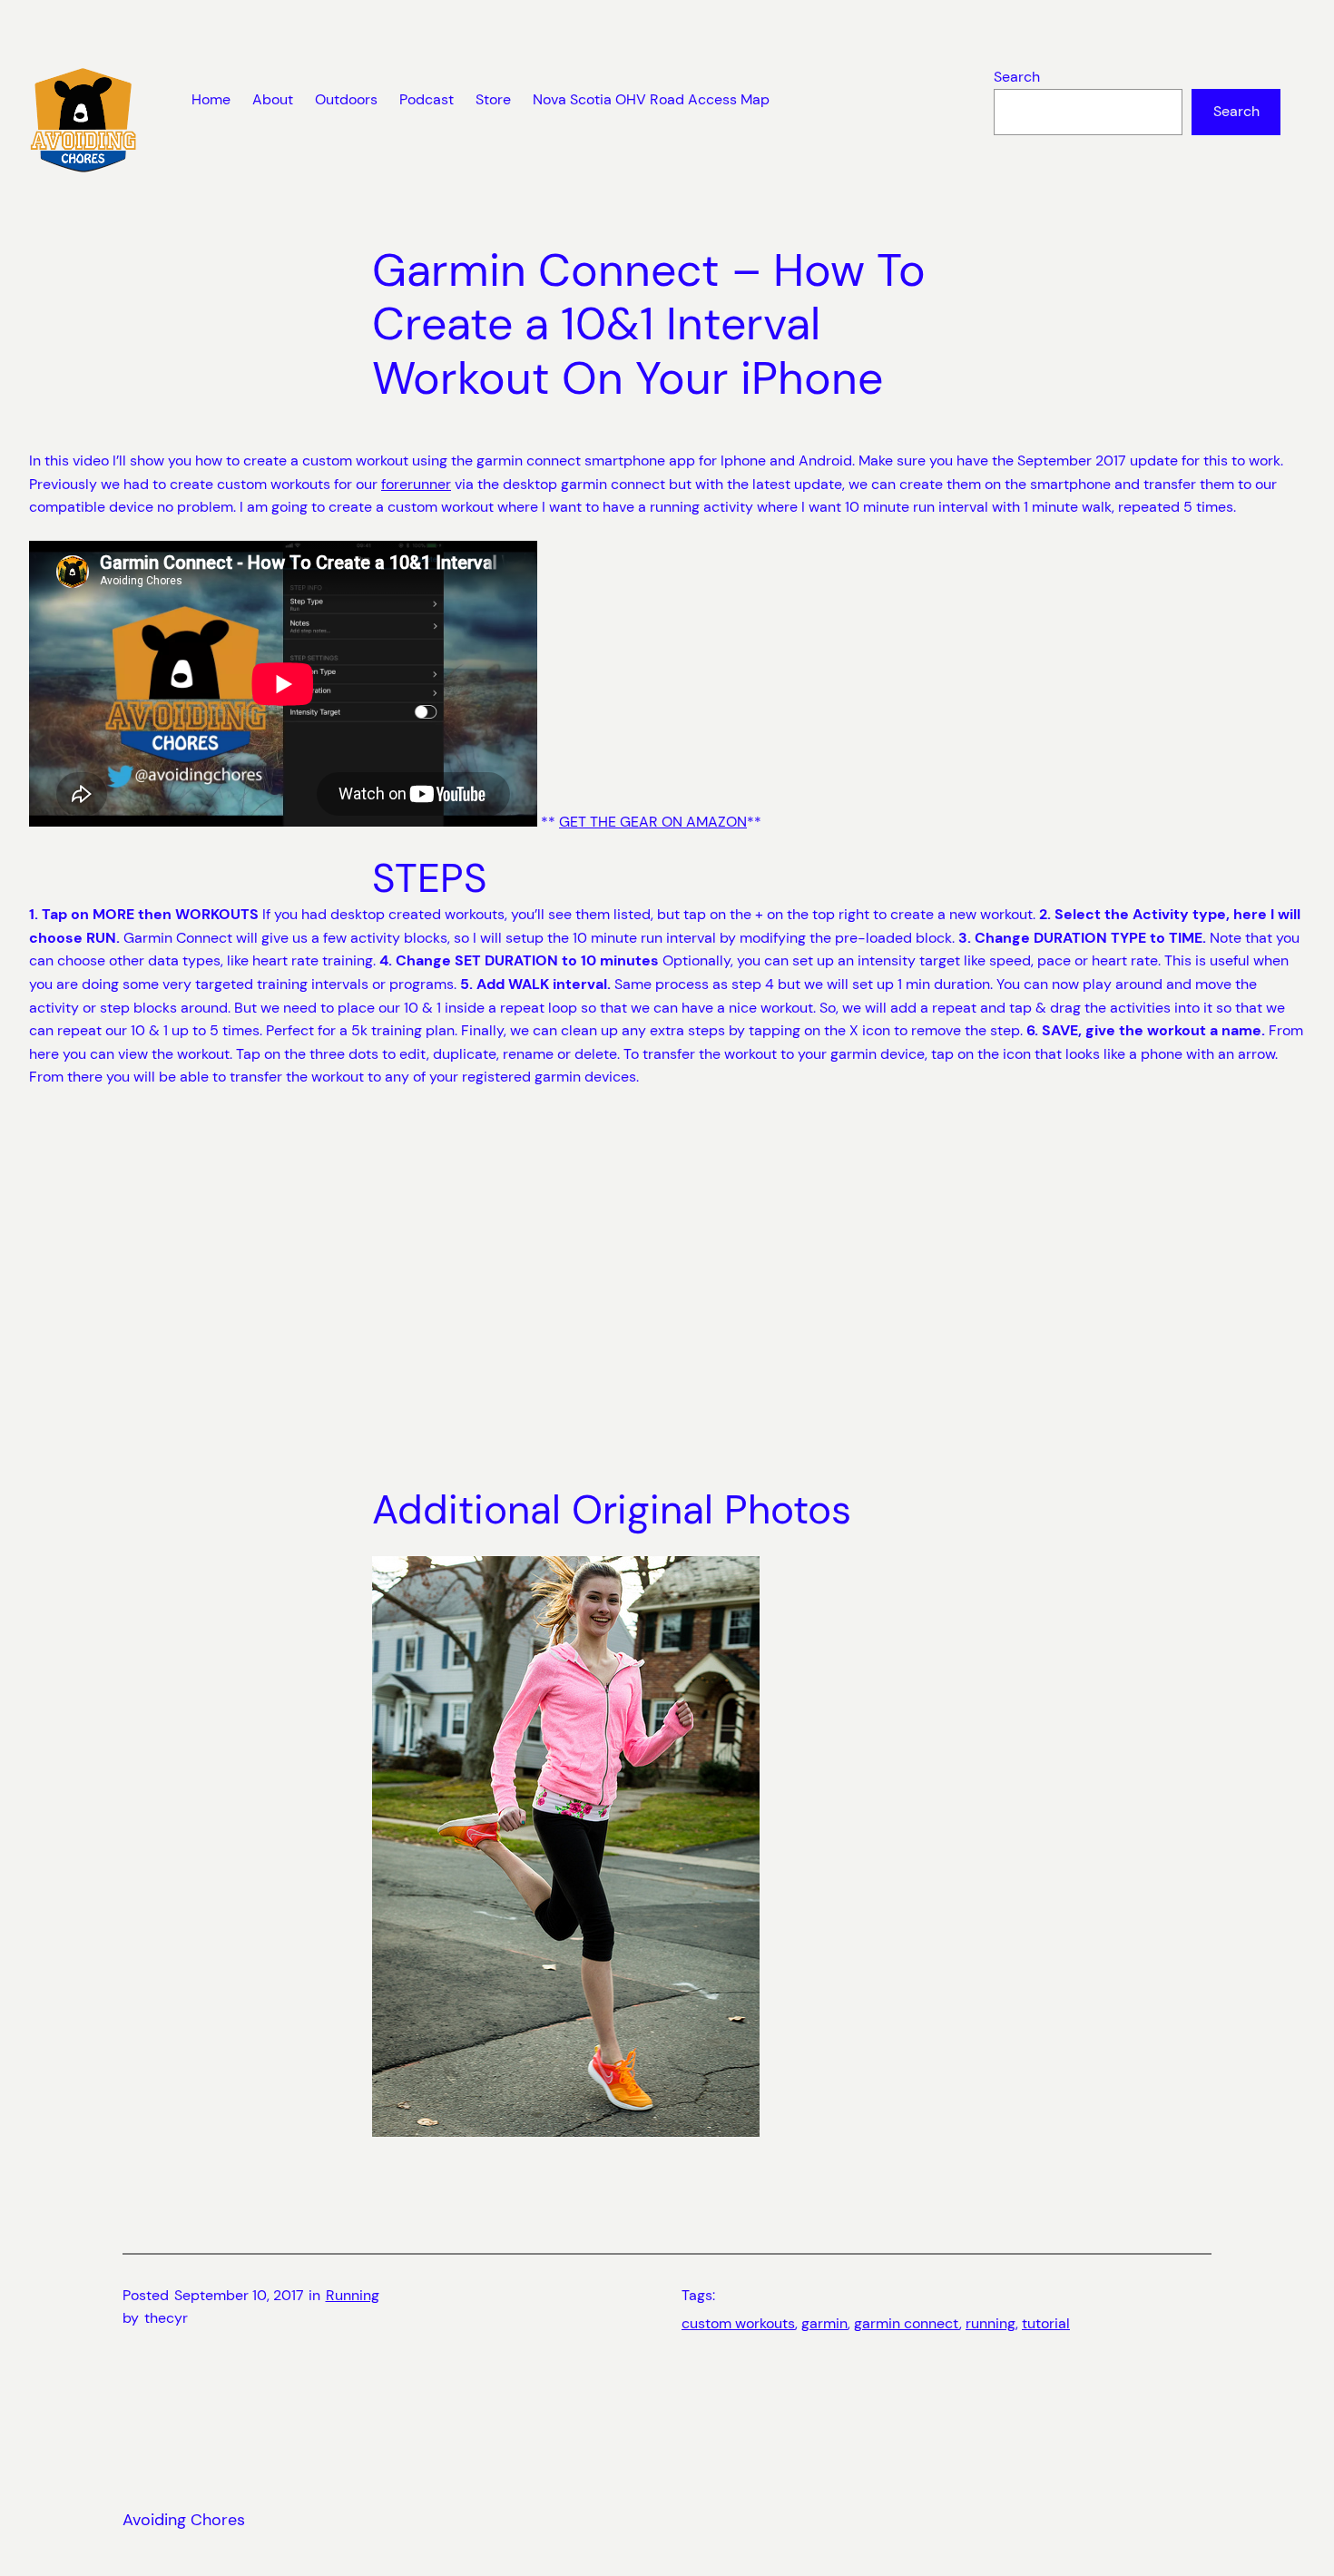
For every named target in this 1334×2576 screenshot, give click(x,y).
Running (353, 2295)
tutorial (1046, 2323)
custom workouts (738, 2323)
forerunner (416, 484)
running (991, 2323)
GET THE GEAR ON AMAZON (653, 822)
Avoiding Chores (184, 2520)
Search (1017, 77)
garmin (824, 2323)
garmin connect (907, 2323)
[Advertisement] (667, 1288)
